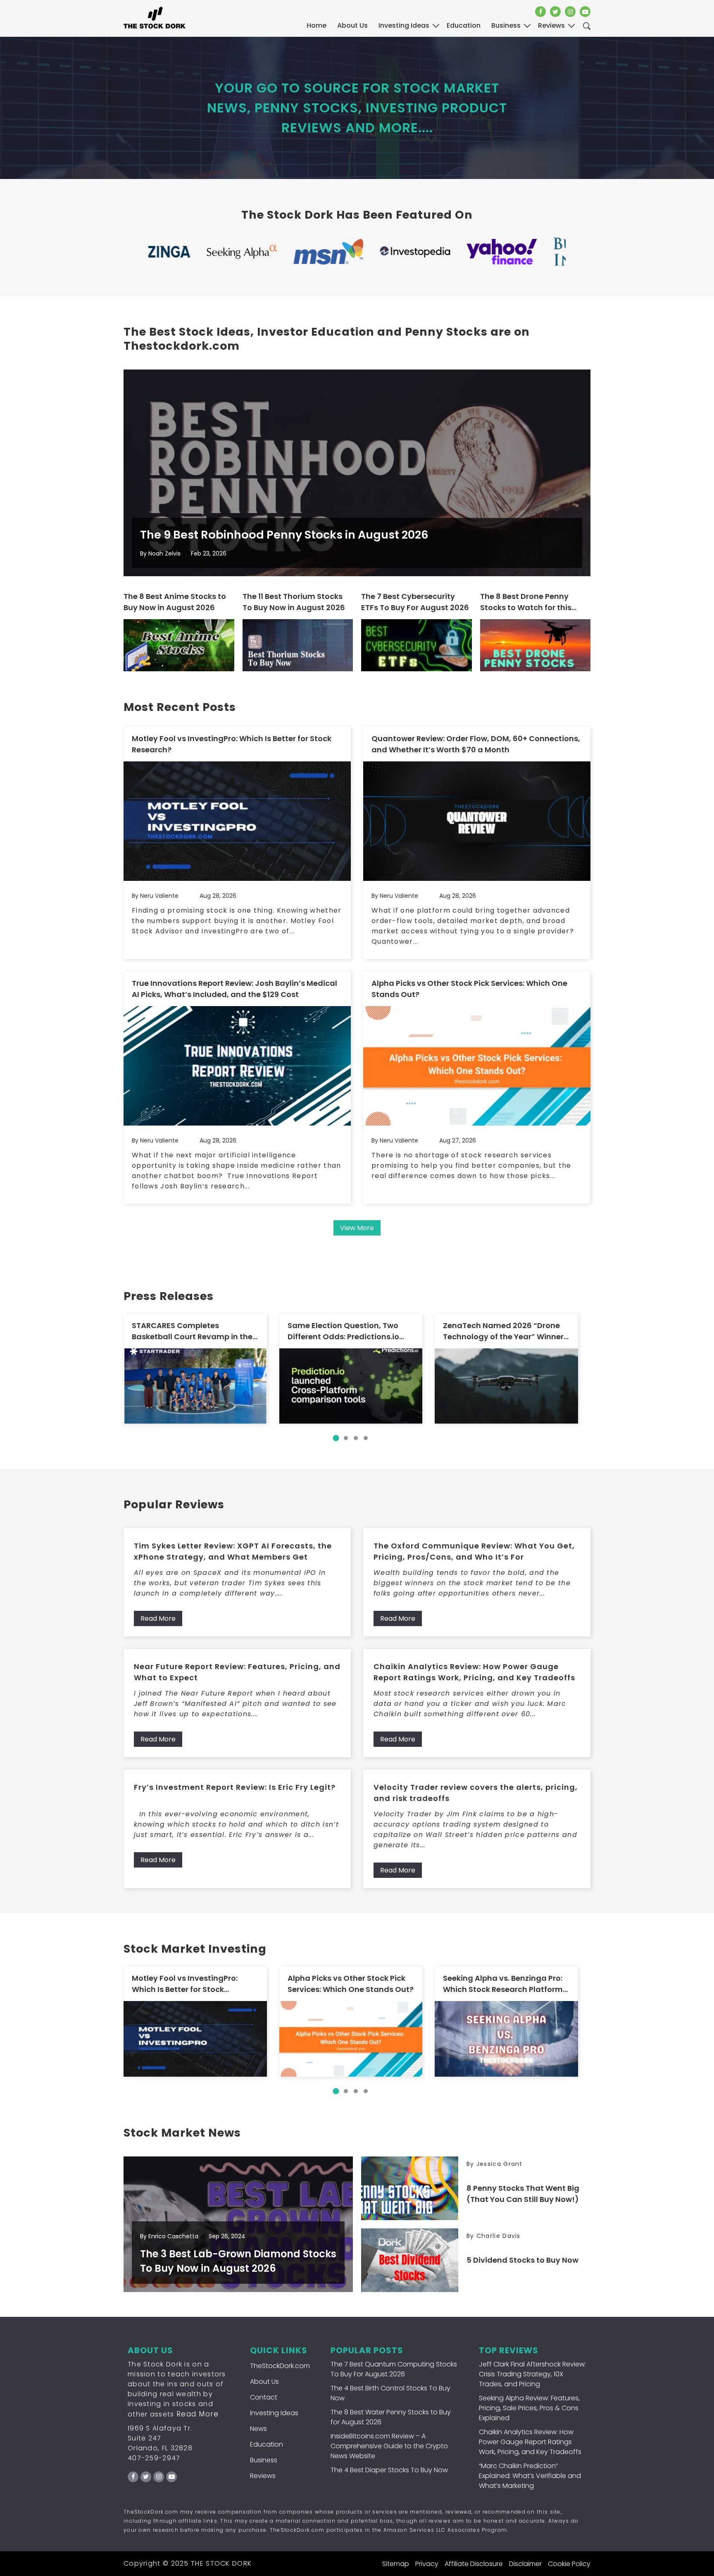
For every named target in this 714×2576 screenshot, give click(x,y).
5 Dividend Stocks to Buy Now (522, 2260)
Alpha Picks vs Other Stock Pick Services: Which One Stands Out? (469, 989)
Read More (158, 1618)
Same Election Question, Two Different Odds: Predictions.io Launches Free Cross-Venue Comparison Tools (343, 1331)
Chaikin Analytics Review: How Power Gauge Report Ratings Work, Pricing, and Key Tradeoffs (474, 1672)
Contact (264, 2397)
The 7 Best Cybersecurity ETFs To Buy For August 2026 (415, 602)
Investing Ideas (274, 2413)
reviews (551, 25)
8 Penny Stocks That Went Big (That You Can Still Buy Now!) (523, 2194)
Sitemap (396, 2564)
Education (267, 2444)
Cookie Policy (569, 2564)
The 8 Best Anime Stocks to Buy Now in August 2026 (175, 602)
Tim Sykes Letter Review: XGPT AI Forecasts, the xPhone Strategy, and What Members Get (233, 1551)
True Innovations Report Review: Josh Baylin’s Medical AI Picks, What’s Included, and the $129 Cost (234, 989)
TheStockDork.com (280, 2366)
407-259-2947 (154, 2458)
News (258, 2429)
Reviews (263, 2476)
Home (317, 25)
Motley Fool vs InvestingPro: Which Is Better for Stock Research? (232, 744)
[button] (336, 1438)
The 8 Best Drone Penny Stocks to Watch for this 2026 (526, 602)
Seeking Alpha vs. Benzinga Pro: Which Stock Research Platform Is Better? (503, 1984)
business (506, 25)
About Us (352, 25)
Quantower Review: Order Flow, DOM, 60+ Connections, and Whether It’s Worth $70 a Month (476, 744)
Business (264, 2460)
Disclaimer (525, 2564)
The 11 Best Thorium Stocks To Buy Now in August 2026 (294, 602)
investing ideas (404, 25)
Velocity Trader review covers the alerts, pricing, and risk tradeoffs (476, 1793)
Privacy (427, 2564)
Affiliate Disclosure (474, 2564)
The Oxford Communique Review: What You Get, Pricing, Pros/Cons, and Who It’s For (474, 1551)
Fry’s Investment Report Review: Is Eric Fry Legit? (235, 1787)
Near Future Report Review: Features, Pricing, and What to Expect (237, 1672)
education (464, 25)
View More (357, 1228)
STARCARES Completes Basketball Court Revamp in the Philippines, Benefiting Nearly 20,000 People (192, 1331)
